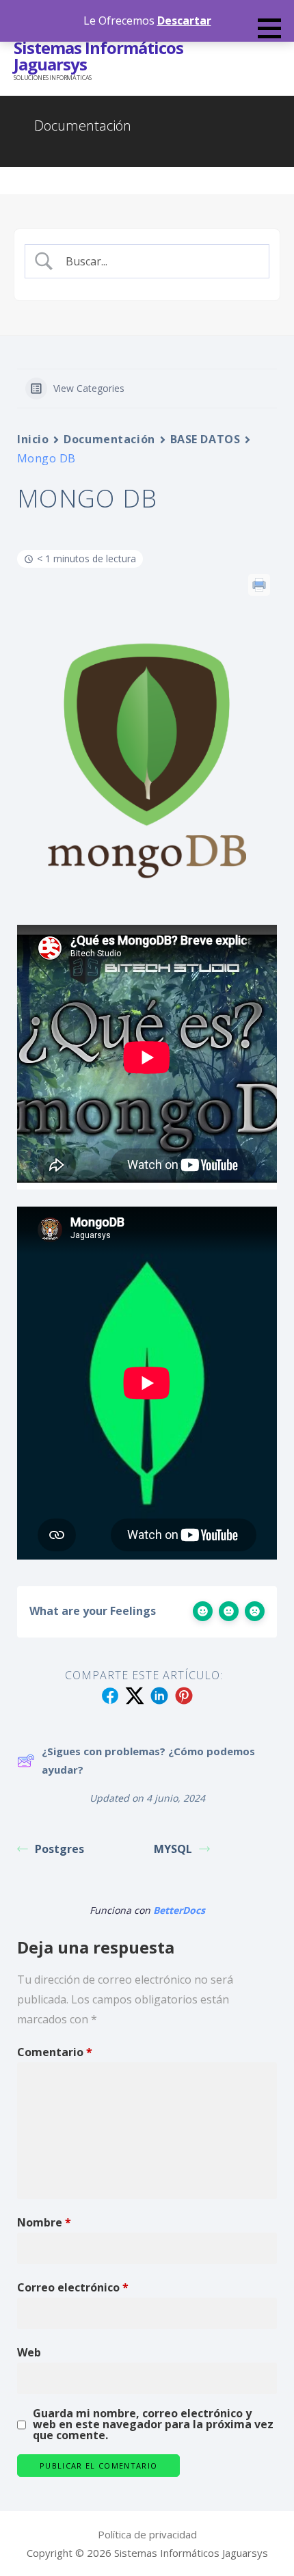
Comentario (55, 2052)
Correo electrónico (73, 2287)
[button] (274, 28)
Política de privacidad (147, 2534)
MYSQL (173, 1849)
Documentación (109, 439)
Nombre (44, 2222)
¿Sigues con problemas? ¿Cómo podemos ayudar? (148, 1760)
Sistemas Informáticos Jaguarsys (98, 56)
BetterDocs (179, 1910)
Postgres (59, 1849)
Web (29, 2352)
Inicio (33, 439)
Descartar (184, 21)
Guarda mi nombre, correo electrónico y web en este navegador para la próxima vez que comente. (153, 2424)
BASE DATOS (205, 439)
